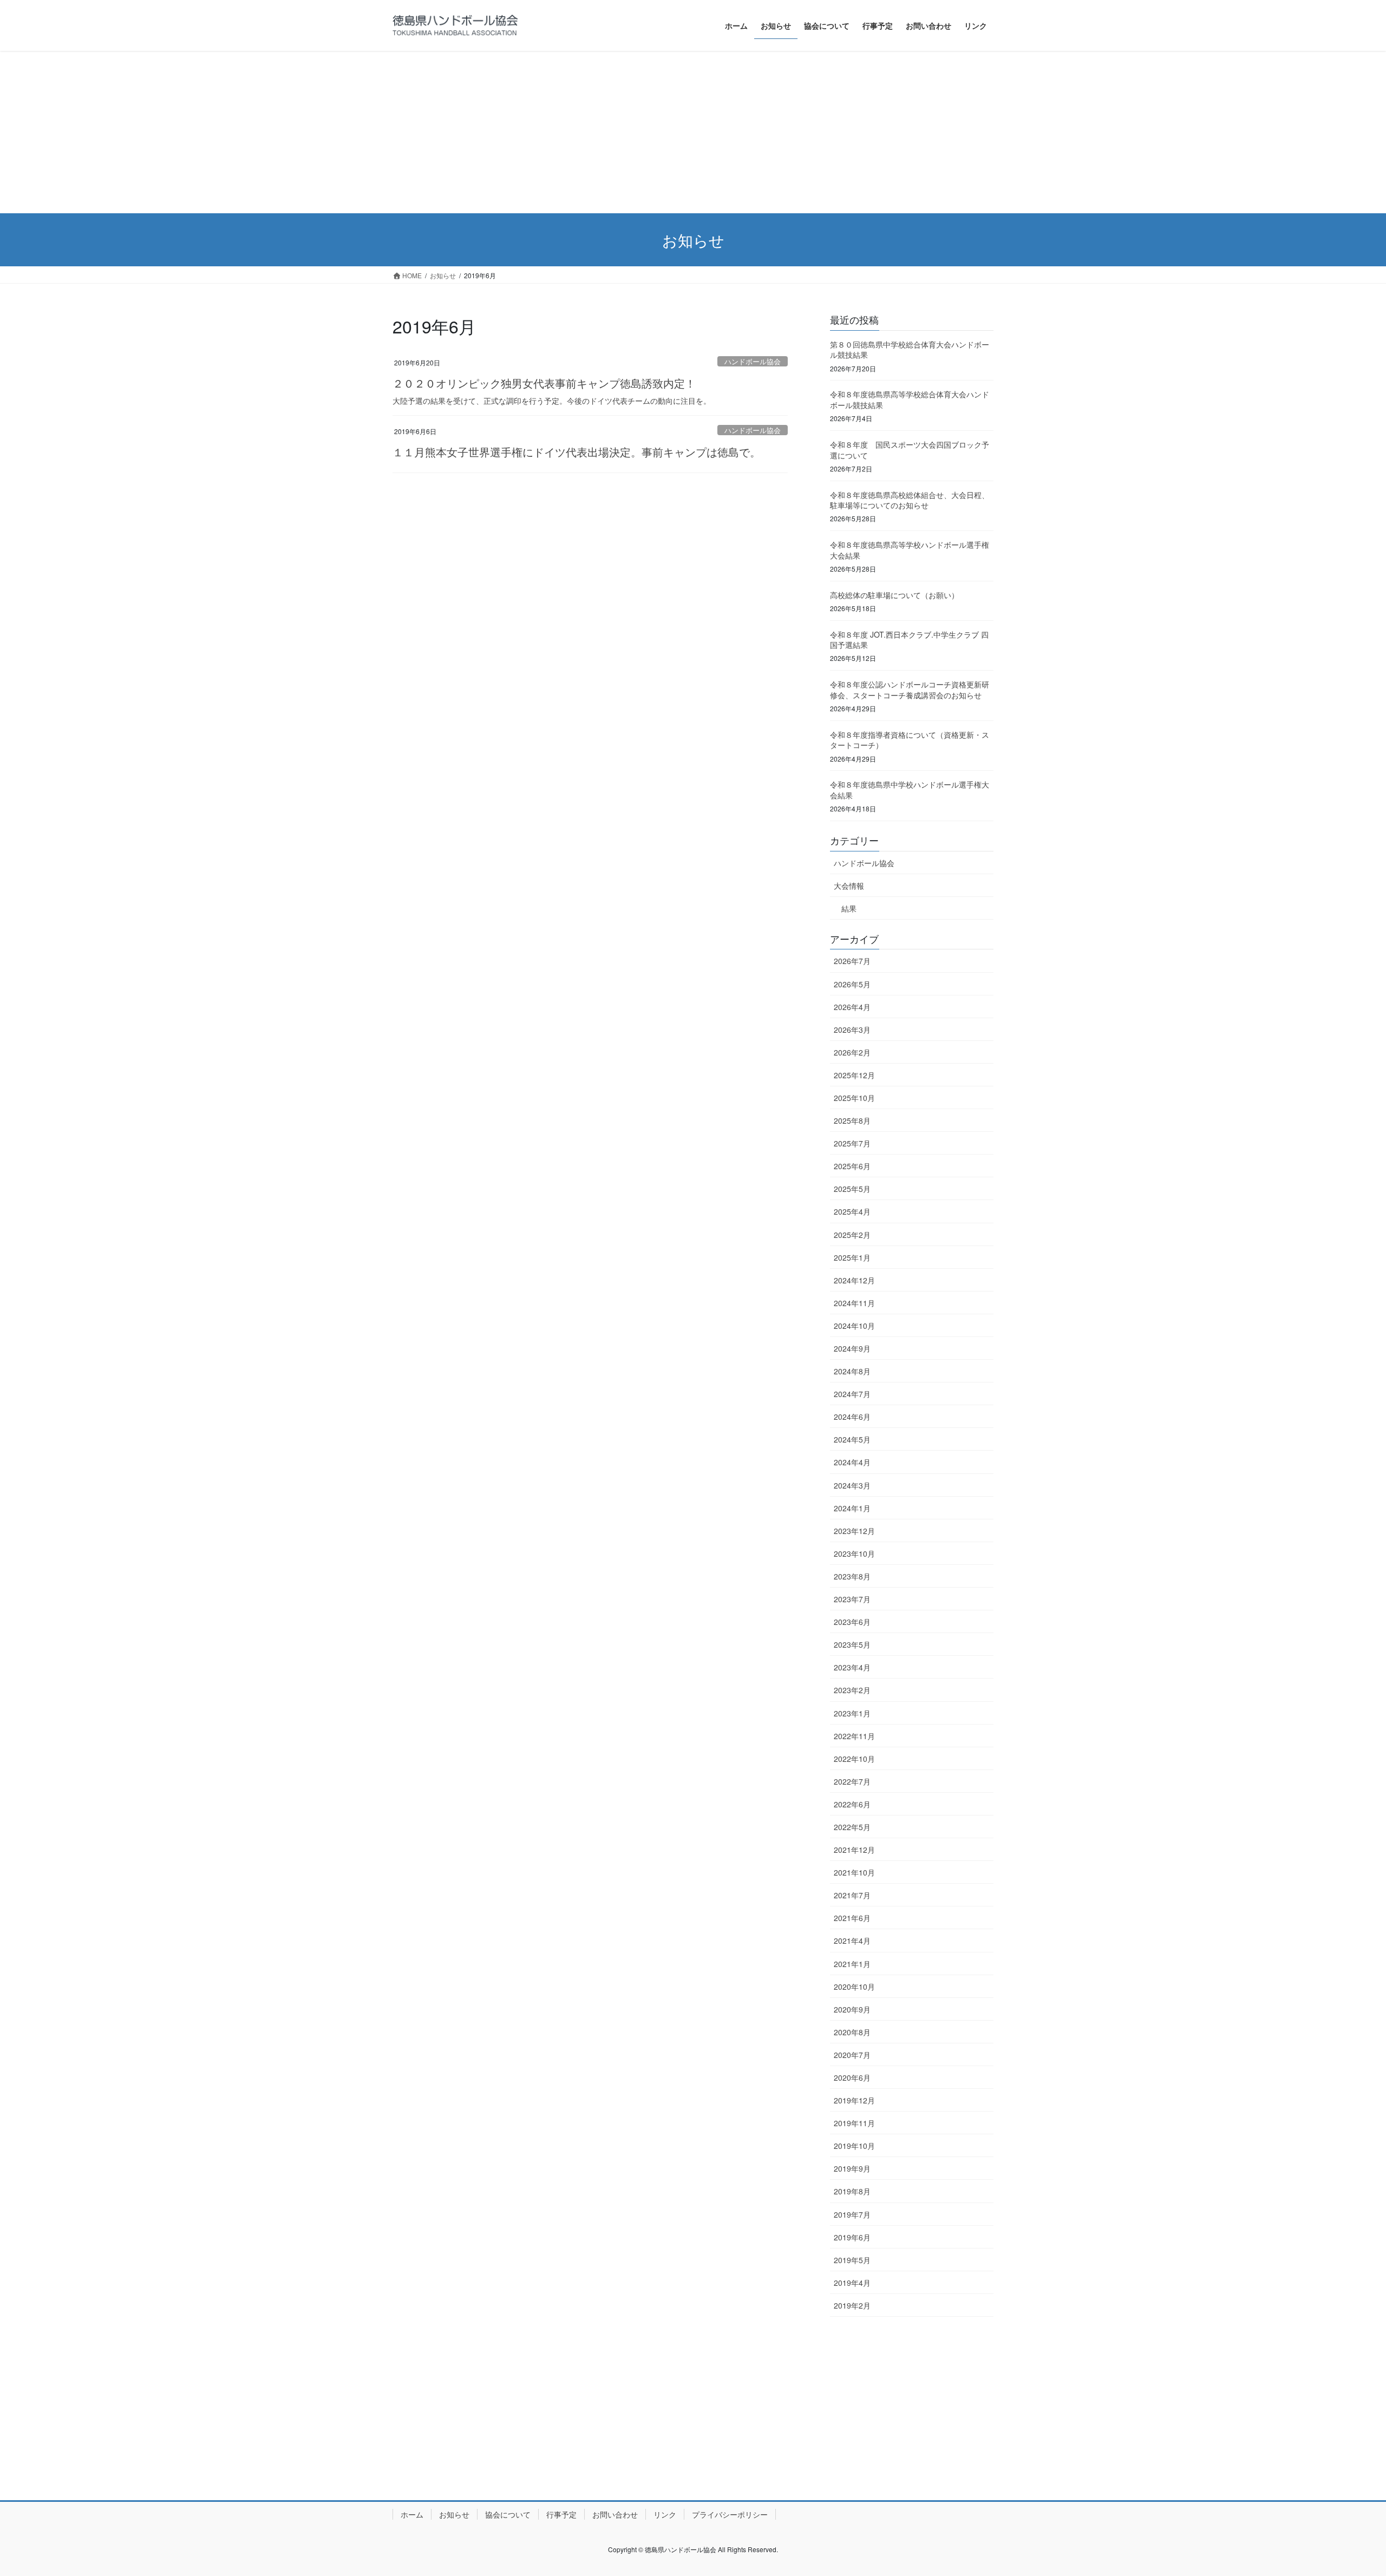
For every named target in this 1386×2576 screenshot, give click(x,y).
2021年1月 (852, 1964)
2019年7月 (852, 2214)
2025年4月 (852, 1211)
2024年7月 (852, 1394)
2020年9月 (852, 2009)
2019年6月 (852, 2237)
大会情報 (849, 886)
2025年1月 (852, 1257)
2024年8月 (852, 1371)
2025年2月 (852, 1235)
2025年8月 (852, 1120)
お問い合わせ (615, 2514)
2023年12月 (854, 1531)
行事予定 (561, 2514)
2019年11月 (854, 2123)
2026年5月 (852, 984)
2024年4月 (852, 1462)
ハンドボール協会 (753, 361)
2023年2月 (852, 1690)
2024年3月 (852, 1485)
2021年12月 (854, 1850)
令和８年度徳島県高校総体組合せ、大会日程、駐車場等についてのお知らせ (910, 500)
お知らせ (454, 2514)
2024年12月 (854, 1280)
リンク (665, 2514)
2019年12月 (854, 2100)
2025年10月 (854, 1098)
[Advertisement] (693, 132)
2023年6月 (852, 1622)
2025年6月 (852, 1166)
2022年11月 (854, 1736)
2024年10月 (854, 1326)
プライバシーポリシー (730, 2514)
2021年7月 (852, 1895)
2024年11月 (854, 1303)
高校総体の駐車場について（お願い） (894, 595)
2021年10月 (854, 1872)
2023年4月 (852, 1667)
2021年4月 (852, 1941)
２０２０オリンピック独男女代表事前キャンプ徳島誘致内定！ (544, 383)
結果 (849, 908)
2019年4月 (852, 2283)
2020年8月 (852, 2032)
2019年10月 (854, 2146)
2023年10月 (854, 1554)
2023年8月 (852, 1576)
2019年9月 (852, 2168)
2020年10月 (854, 1987)
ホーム (412, 2514)
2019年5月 (852, 2260)
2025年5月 (852, 1189)
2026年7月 (852, 961)
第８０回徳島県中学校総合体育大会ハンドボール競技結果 (910, 350)
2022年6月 (852, 1804)
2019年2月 (852, 2305)
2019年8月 (852, 2191)
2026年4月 (852, 1007)
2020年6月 (852, 2077)
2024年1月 (852, 1508)
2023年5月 (852, 1644)
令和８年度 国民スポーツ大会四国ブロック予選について (910, 450)
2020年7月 (852, 2055)
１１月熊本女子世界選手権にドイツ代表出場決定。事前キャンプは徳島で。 (577, 452)
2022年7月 (852, 1781)
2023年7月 (852, 1599)
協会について (508, 2514)
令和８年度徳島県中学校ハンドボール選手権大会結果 (910, 790)
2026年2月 (852, 1052)
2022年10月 (854, 1759)
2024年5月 (852, 1439)
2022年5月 (852, 1827)
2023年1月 (852, 1713)
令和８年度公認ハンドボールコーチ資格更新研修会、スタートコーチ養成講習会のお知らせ (910, 690)
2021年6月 (852, 1918)
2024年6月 (852, 1417)
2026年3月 (852, 1030)
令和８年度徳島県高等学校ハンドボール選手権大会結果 (910, 550)
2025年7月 (852, 1143)
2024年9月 (852, 1348)
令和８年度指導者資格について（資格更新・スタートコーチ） (910, 740)
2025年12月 (854, 1075)
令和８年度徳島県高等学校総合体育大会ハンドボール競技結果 (910, 399)
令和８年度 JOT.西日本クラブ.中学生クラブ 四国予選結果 (909, 640)
